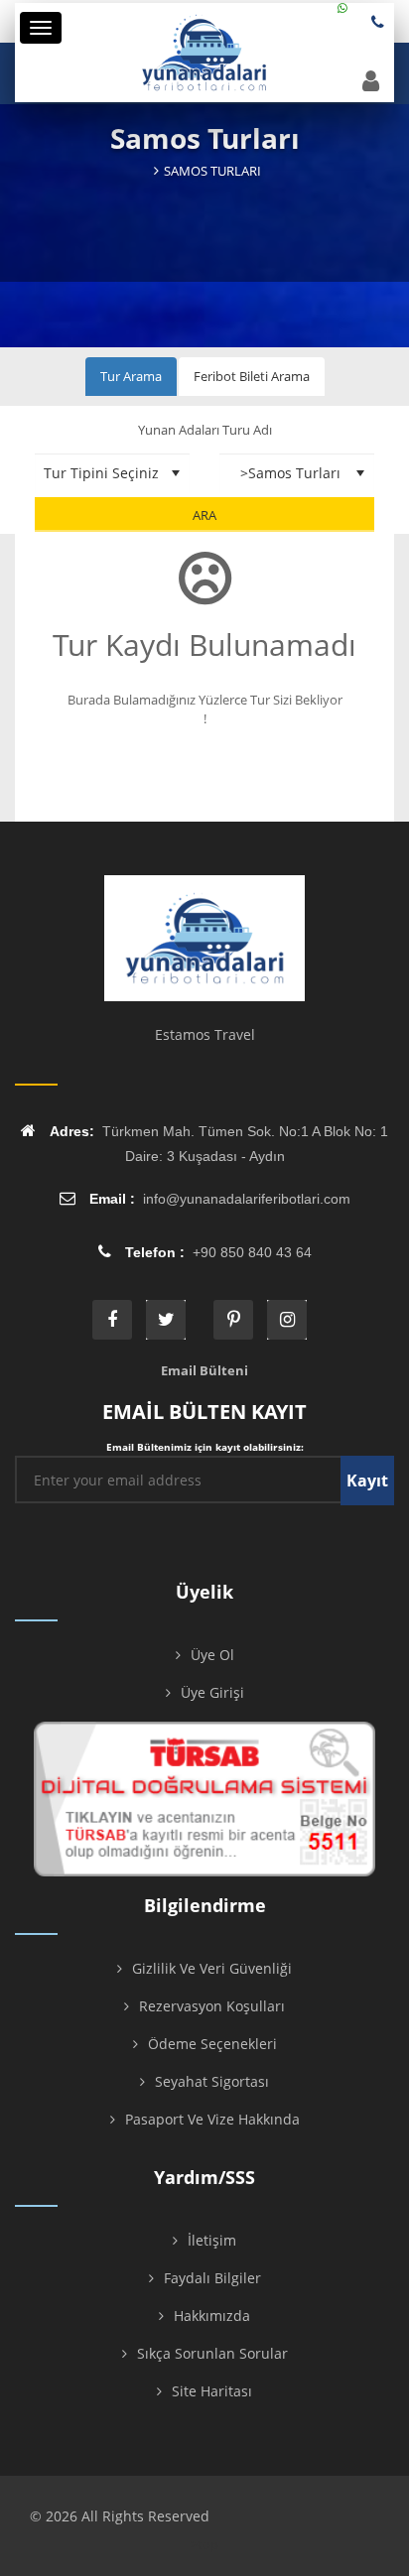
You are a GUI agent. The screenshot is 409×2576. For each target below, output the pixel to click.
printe (233, 1320)
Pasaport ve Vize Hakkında (212, 2119)
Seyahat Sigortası (212, 2081)
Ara (204, 515)
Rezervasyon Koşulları (212, 2006)
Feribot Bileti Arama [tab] (252, 376)
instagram (287, 1320)
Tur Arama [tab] (131, 376)
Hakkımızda (212, 2316)
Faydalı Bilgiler (212, 2278)
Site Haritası (212, 2391)
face (112, 1320)
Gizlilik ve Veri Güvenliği (212, 1968)
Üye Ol (212, 1655)
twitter (166, 1320)
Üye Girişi (212, 1692)
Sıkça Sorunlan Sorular (212, 2353)
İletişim (212, 2240)
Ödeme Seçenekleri (212, 2044)
